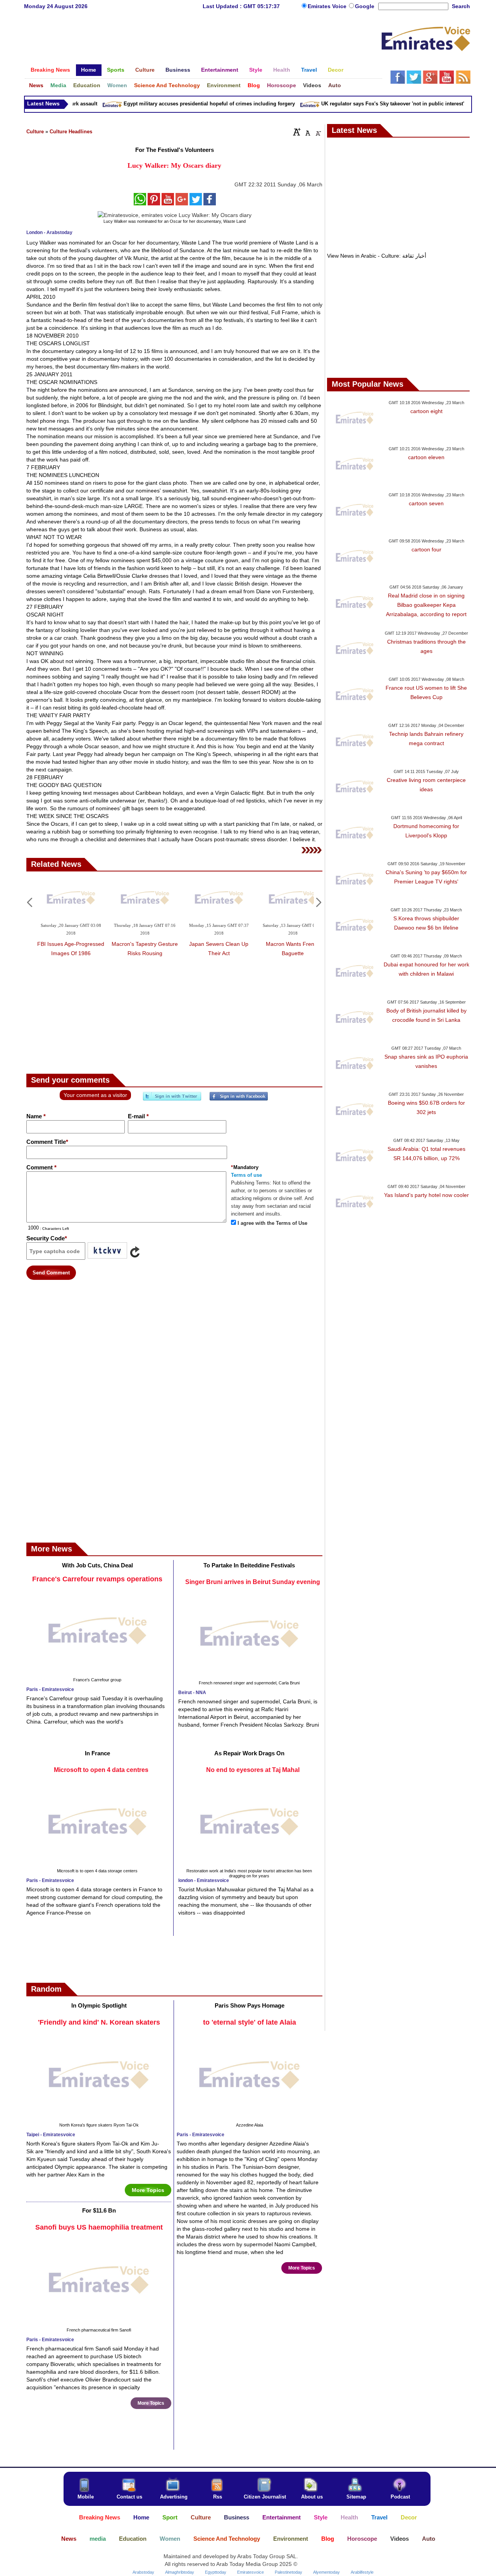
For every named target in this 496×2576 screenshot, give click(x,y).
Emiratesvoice (251, 2572)
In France (97, 1753)
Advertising (174, 2497)
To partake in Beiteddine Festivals (249, 1565)
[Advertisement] (203, 41)
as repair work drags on (249, 1753)
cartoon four (426, 549)
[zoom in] (297, 132)
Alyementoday (326, 2572)
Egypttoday (216, 2572)
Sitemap (356, 2497)
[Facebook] (239, 1099)
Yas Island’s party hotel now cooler (426, 1195)
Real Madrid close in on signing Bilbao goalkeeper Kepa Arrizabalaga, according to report (426, 605)
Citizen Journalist (265, 2497)
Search (461, 6)
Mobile (86, 2497)
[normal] (307, 132)
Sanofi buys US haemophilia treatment (99, 2227)
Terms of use (246, 1175)
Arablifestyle (362, 2572)
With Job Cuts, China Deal (97, 1565)
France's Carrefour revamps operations (97, 1579)
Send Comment (51, 1273)
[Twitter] (172, 1099)
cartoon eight (426, 411)
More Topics (148, 2190)
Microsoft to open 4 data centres (101, 1770)
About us (312, 2497)
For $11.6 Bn (99, 2210)
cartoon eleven (426, 457)
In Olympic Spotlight (99, 2005)
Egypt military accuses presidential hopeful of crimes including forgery (190, 104)
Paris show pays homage (250, 2005)
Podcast (400, 2497)
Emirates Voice (328, 6)
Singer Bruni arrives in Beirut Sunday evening (253, 1582)
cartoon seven (426, 503)
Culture (35, 132)
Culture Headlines (71, 132)
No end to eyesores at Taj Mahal (253, 1770)
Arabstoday (143, 2572)
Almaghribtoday (180, 2572)
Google (365, 6)
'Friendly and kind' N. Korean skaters (99, 2022)
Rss (218, 2497)
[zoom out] (318, 132)
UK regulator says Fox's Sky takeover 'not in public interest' (374, 104)
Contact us (129, 2497)
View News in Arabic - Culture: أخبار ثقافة (377, 256)
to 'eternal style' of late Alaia (250, 2022)
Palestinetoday (288, 2572)
